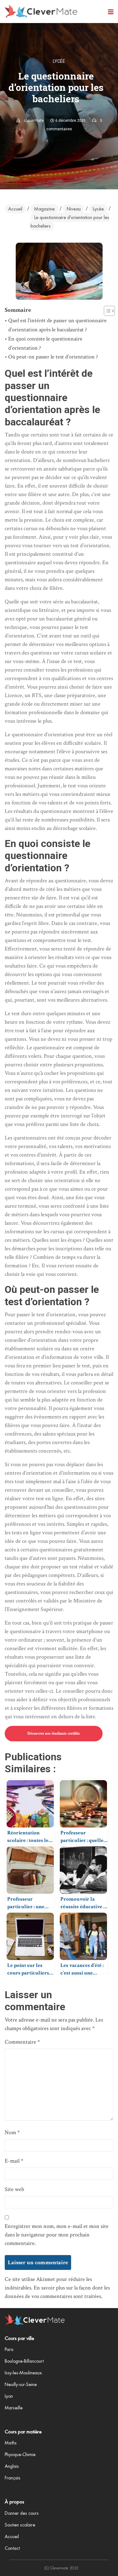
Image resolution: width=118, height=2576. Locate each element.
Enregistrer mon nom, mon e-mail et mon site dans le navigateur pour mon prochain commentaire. (57, 2235)
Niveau (74, 209)
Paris (9, 2349)
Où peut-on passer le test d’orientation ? (53, 357)
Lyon (9, 2396)
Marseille (14, 2408)
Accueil (15, 209)
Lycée (59, 61)
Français (13, 2478)
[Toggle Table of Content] (106, 311)
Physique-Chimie (20, 2455)
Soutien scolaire (20, 2525)
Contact (12, 2548)
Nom (12, 2132)
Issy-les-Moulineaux (23, 2373)
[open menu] (111, 12)
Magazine (44, 209)
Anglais (12, 2466)
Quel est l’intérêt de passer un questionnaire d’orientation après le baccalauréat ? (57, 325)
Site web (14, 2189)
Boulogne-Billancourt (24, 2361)
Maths (11, 2443)
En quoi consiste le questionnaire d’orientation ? (45, 343)
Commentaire (22, 2042)
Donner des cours (22, 2513)
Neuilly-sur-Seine (21, 2384)
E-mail (14, 2161)
